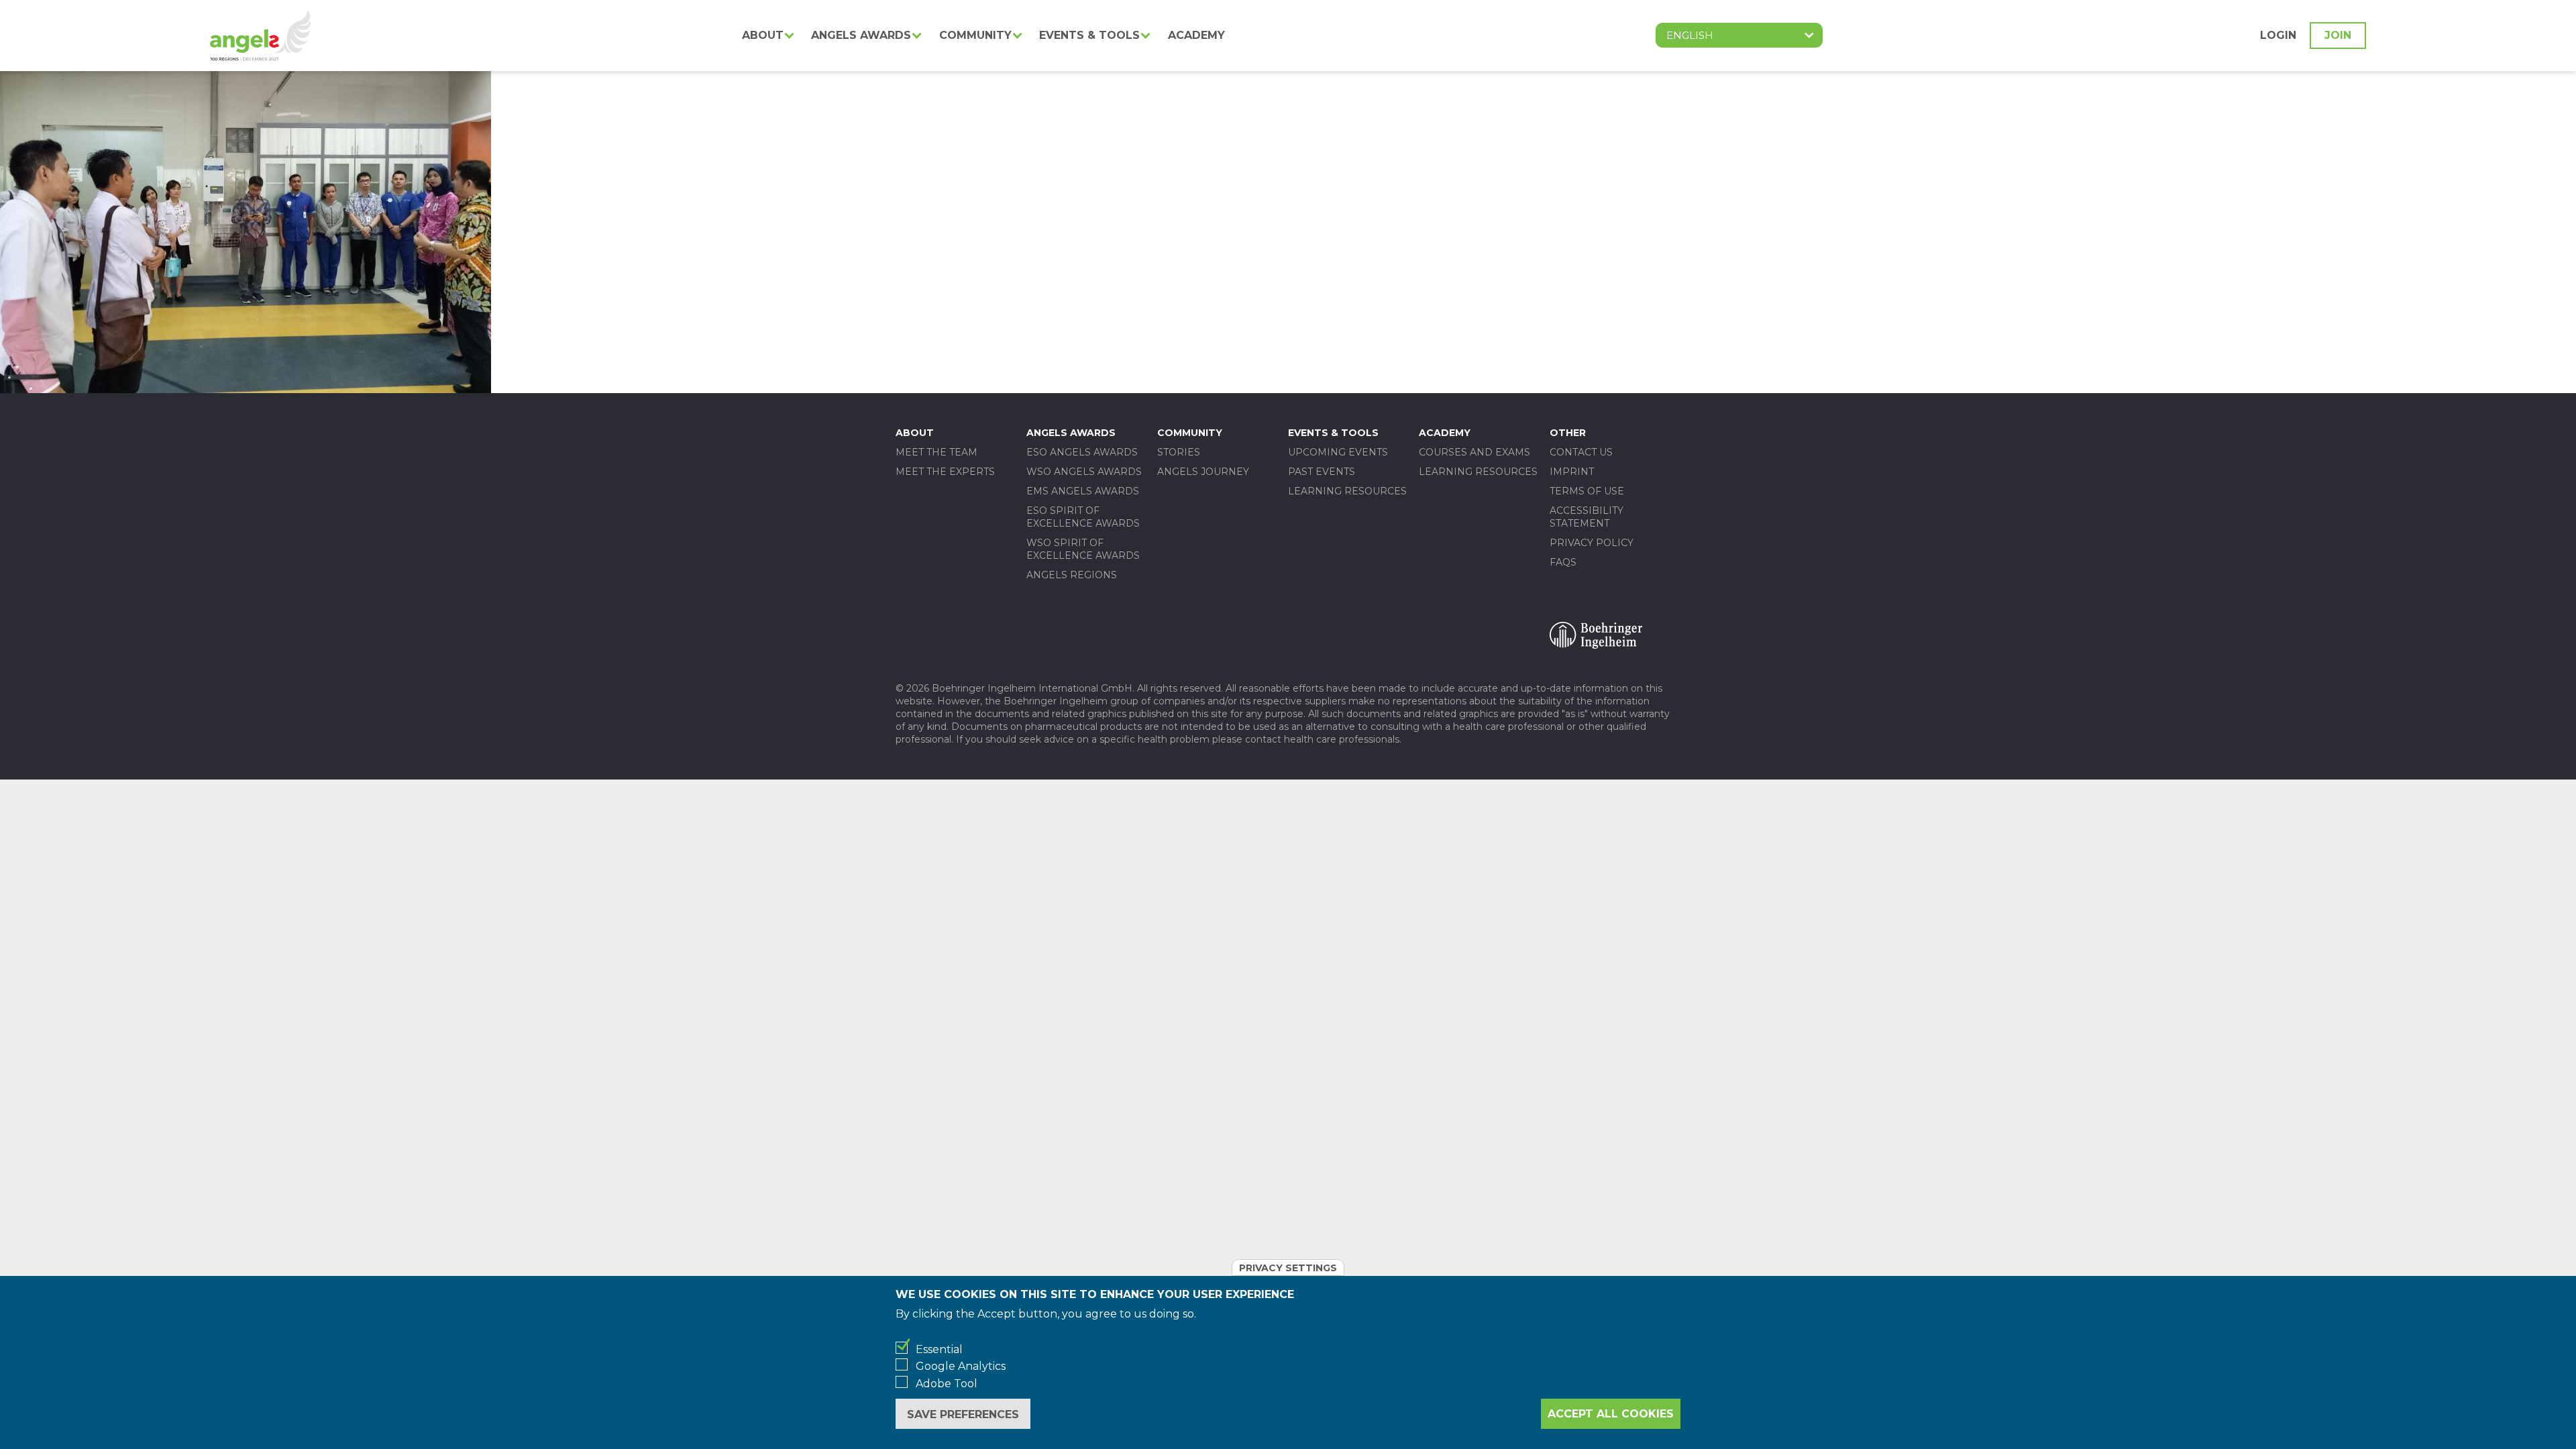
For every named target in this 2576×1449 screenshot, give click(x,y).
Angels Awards (861, 35)
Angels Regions (1072, 575)
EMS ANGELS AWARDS (1083, 491)
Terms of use (1587, 491)
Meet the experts (945, 472)
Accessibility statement (1587, 517)
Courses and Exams (1474, 452)
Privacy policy (1592, 543)
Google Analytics (961, 1366)
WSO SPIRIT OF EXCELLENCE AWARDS (1083, 549)
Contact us (1581, 452)
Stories (1179, 452)
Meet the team (936, 452)
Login (2278, 35)
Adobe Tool (947, 1384)
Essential (939, 1349)
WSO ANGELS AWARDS (1084, 472)
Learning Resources (1347, 491)
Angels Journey (1203, 472)
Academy (1196, 35)
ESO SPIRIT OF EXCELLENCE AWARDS (1083, 517)
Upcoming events (1338, 452)
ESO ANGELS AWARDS (1082, 452)
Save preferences (963, 1414)
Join (2338, 35)
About (763, 35)
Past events (1322, 472)
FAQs (1563, 562)
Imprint (1572, 472)
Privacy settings (1288, 1268)
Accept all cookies (1611, 1414)
